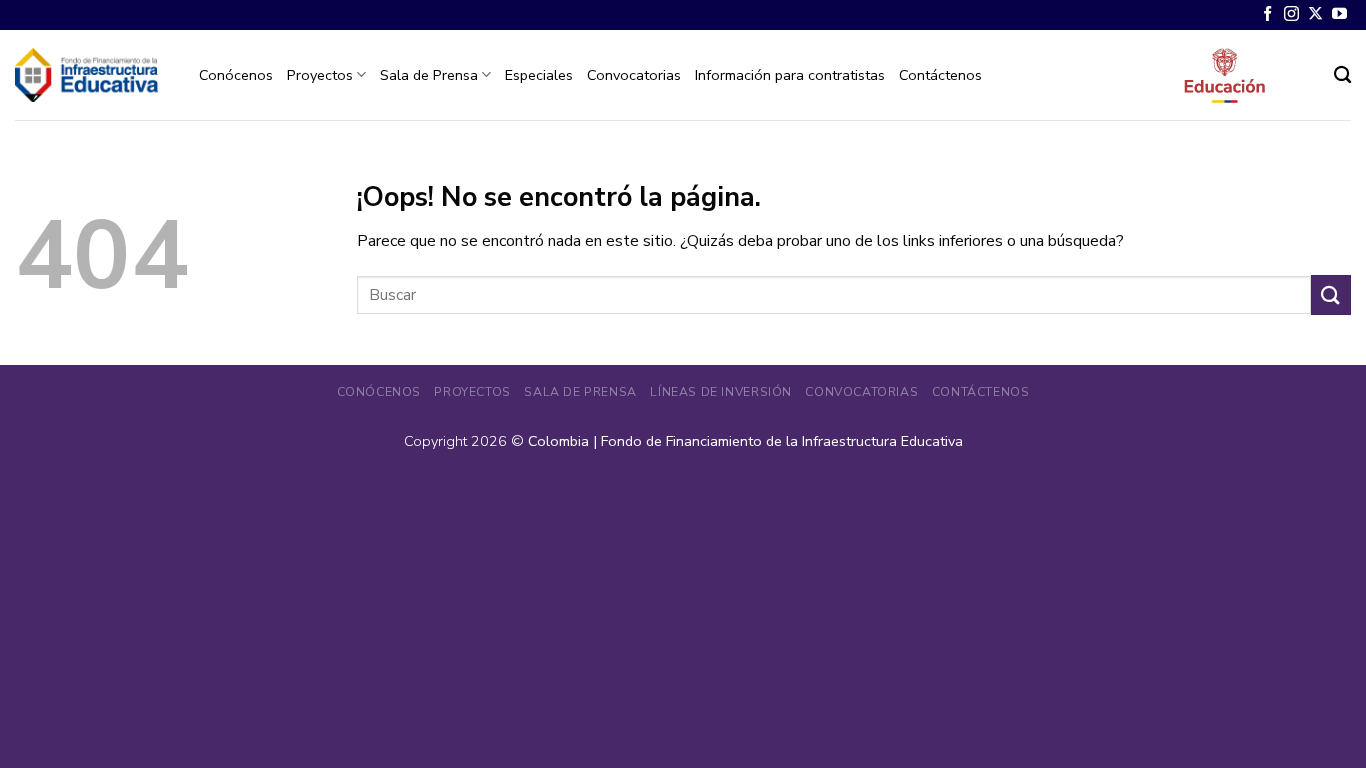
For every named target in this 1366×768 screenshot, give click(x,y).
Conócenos (236, 75)
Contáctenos (940, 75)
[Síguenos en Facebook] (1267, 14)
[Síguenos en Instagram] (1291, 14)
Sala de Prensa (429, 75)
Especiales (539, 75)
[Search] (1342, 75)
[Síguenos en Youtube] (1339, 14)
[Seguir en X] (1315, 14)
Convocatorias (634, 75)
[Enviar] (1331, 294)
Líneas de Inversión (721, 392)
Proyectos (320, 75)
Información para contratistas (790, 75)
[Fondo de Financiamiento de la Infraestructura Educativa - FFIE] (86, 74)
